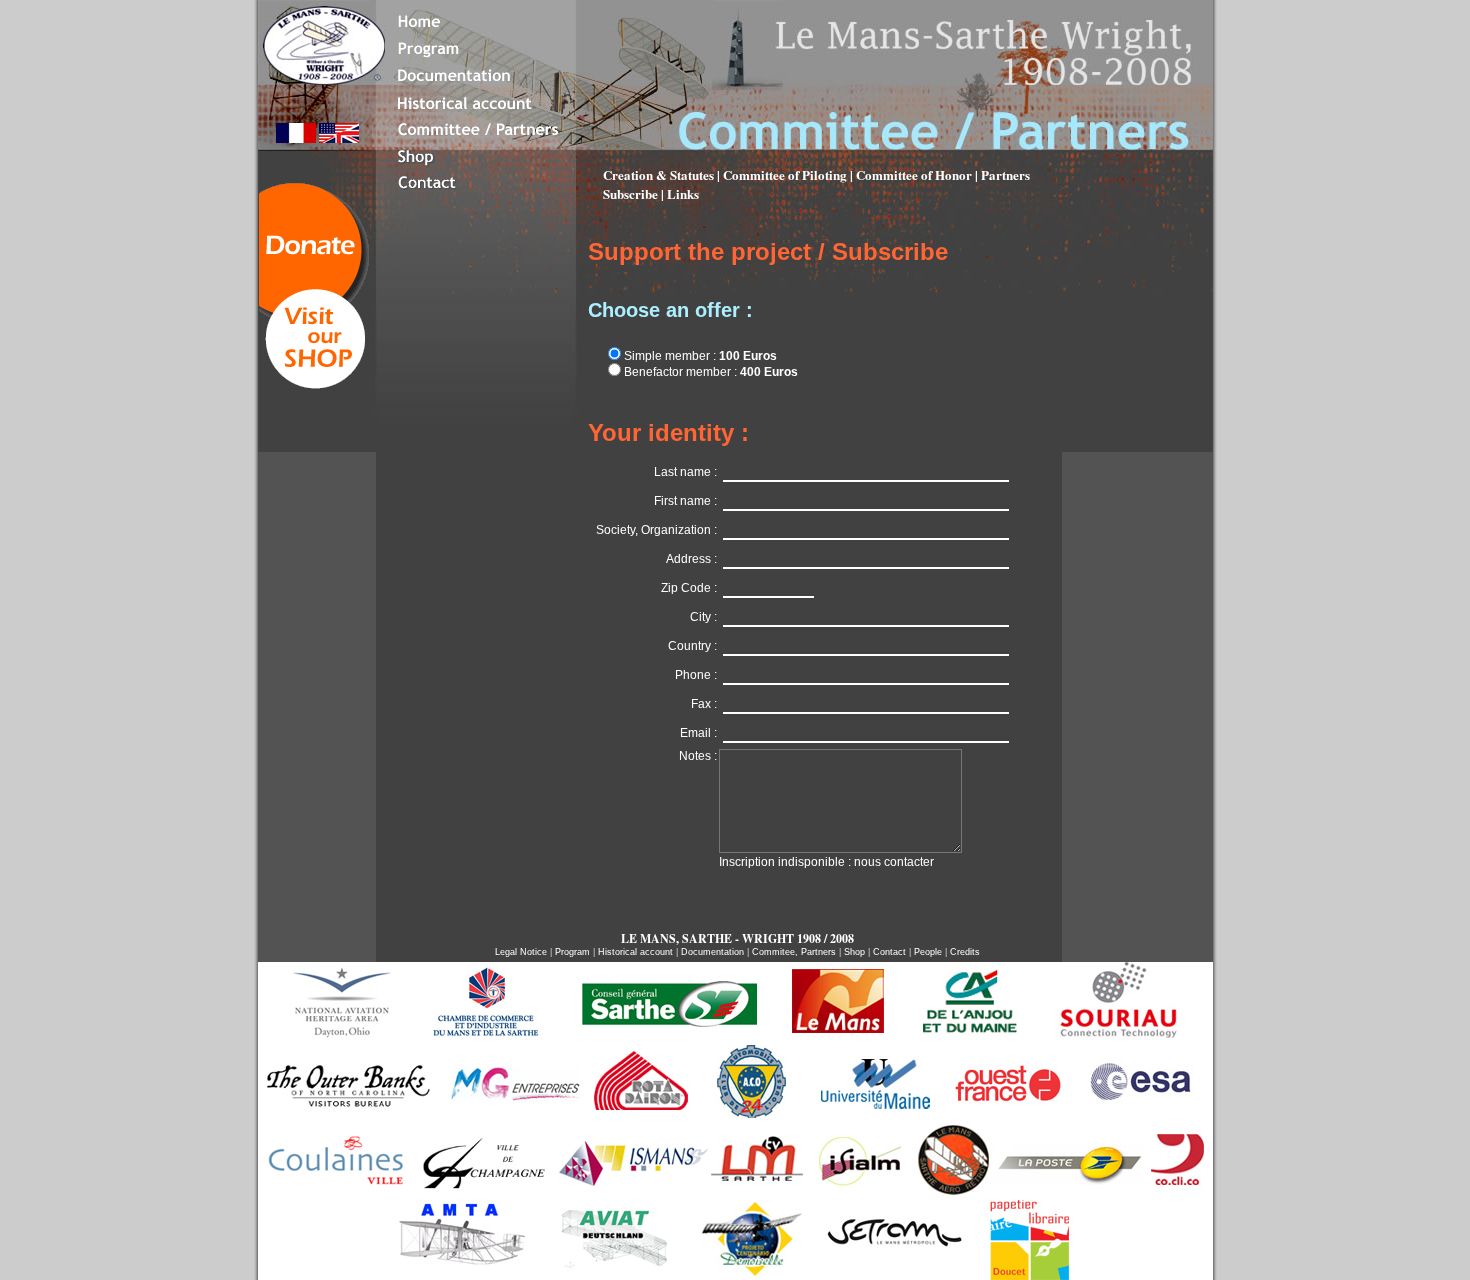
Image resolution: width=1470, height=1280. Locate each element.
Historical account (637, 952)
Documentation (712, 952)
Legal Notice (522, 952)
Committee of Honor (914, 174)
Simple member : (699, 356)
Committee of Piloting (786, 174)
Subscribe (630, 193)
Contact (889, 952)
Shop (854, 952)
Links (683, 193)
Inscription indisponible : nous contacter (826, 862)
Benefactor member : (709, 372)
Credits (965, 952)
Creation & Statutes (660, 174)
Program (572, 952)
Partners (1005, 174)
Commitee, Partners (794, 952)
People (928, 952)
